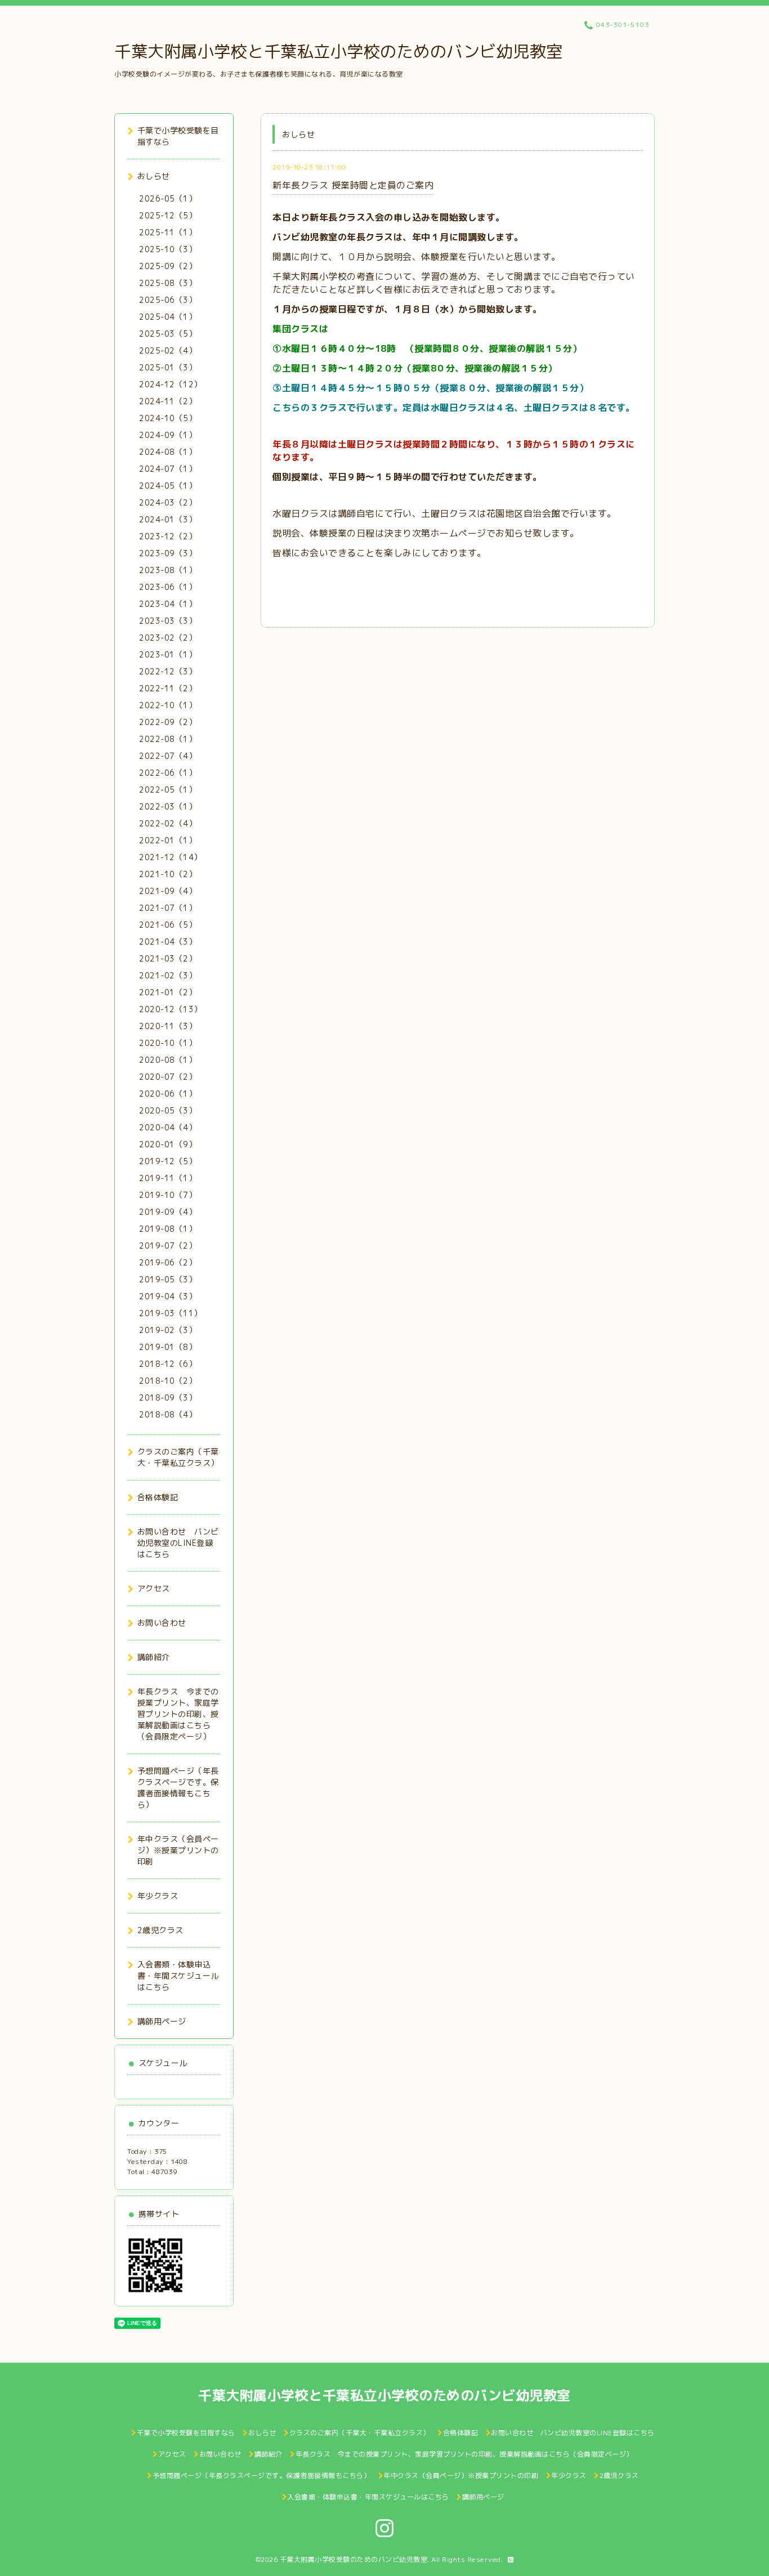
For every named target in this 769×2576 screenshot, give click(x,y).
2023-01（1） (168, 654)
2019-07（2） (168, 1245)
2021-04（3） (168, 942)
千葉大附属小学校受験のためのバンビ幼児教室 (354, 2559)
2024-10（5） (168, 418)
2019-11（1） (168, 1178)
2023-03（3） (168, 621)
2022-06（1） (168, 773)
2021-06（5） (168, 925)
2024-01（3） (168, 519)
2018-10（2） (168, 1381)
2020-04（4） (168, 1127)
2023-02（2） (168, 638)
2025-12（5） (168, 215)
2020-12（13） (171, 1009)
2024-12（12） (171, 384)
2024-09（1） (168, 435)
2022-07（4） (168, 756)
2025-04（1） (168, 317)
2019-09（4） (168, 1212)
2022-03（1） (168, 806)
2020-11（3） (168, 1026)
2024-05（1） (168, 486)
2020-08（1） (168, 1060)
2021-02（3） (168, 975)
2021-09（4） (168, 891)
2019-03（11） (171, 1313)
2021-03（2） (168, 958)
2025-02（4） (168, 350)
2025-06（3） (168, 300)
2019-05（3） (168, 1279)
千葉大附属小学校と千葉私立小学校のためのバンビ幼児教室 (339, 51)
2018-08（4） (168, 1414)
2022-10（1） (168, 705)
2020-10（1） (168, 1043)
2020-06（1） (168, 1094)
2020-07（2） (168, 1077)
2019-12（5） (168, 1161)
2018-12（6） (168, 1364)
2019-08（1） (168, 1229)
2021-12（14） (171, 857)
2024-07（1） (168, 469)
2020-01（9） (168, 1144)
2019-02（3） (168, 1330)
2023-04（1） (168, 604)
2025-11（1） (168, 232)
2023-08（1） (168, 570)
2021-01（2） (168, 992)
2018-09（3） (168, 1397)
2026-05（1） (168, 198)
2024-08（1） (168, 452)
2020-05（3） (168, 1110)
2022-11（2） (168, 688)
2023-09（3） (168, 553)
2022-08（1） (168, 739)
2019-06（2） (168, 1262)
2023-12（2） (168, 536)
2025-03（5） (168, 334)
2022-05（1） (168, 790)
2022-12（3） (168, 671)
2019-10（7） (168, 1195)
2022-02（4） (168, 823)
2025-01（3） (168, 367)
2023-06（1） (168, 587)
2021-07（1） (168, 908)
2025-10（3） (168, 249)
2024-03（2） (168, 502)
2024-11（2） (168, 401)
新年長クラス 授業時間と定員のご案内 (353, 185)
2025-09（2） (168, 266)
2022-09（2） (168, 722)
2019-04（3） (168, 1296)
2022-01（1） (168, 840)
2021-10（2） (168, 874)
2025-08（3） (168, 283)
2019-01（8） (168, 1347)
